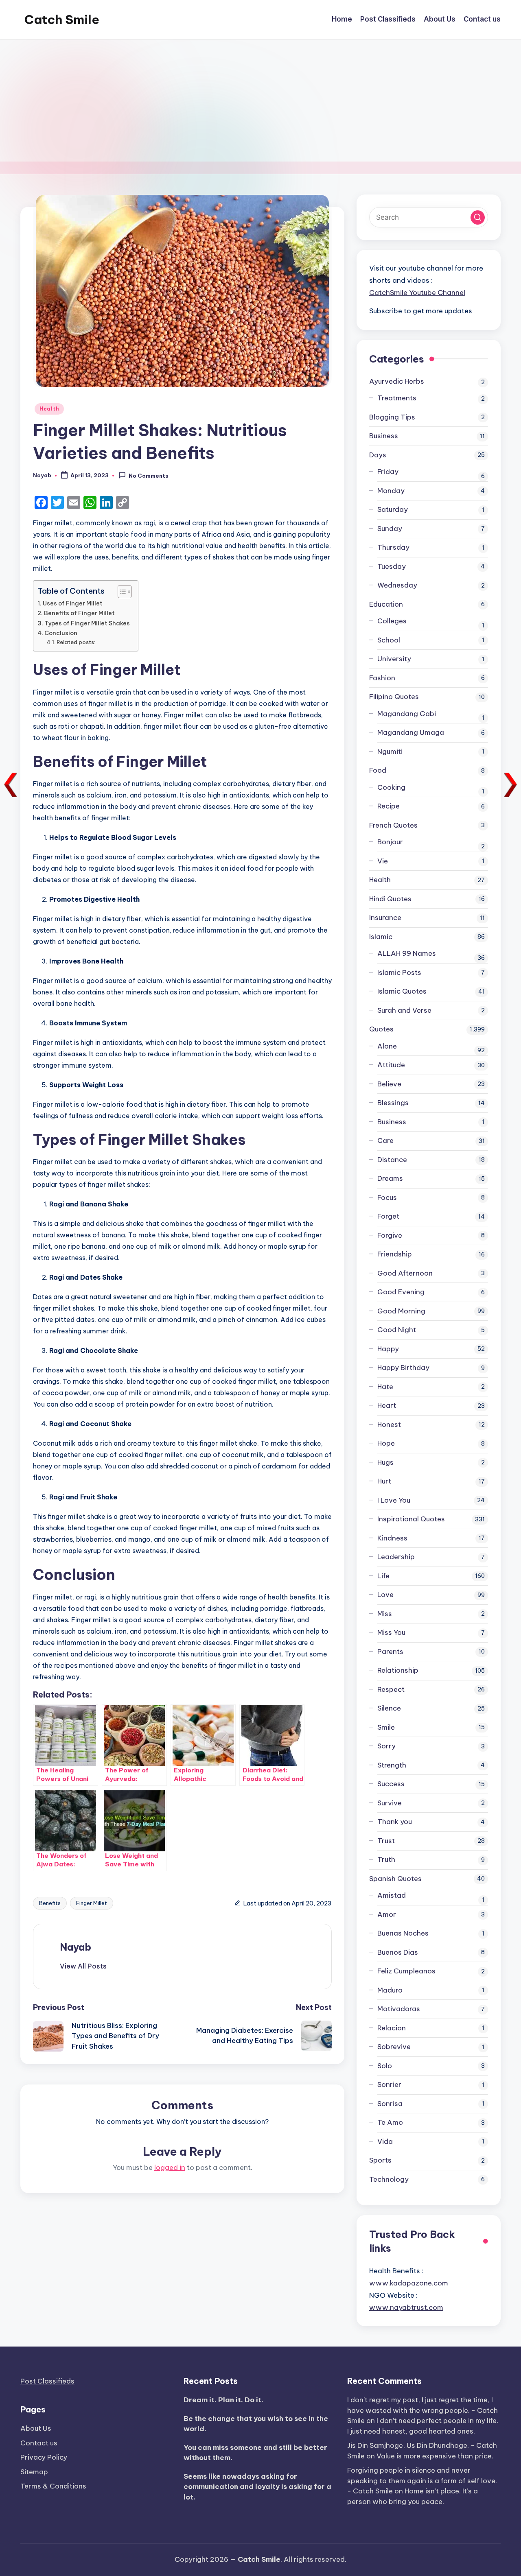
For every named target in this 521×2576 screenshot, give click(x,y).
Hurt (384, 1481)
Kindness (392, 1538)
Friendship (395, 1254)
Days (378, 455)
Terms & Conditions (53, 2486)
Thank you (395, 1822)
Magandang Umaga (411, 732)
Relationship (398, 1670)
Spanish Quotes (395, 1879)
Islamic (381, 937)
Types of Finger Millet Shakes (87, 623)
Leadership (396, 1557)
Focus (387, 1197)
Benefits (50, 1903)
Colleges (392, 621)
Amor (387, 1914)
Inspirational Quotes (411, 1519)
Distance (392, 1160)
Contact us (39, 2443)
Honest (389, 1425)
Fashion (382, 678)
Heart (387, 1405)
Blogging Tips (392, 417)
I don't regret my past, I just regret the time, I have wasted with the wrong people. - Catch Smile (422, 2410)
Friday (388, 472)
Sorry (386, 1746)
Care (385, 1141)
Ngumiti (390, 752)
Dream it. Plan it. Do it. (223, 2400)
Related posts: (76, 642)
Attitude (391, 1065)
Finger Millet (92, 1903)
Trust (386, 1841)
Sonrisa (390, 2104)
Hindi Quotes (390, 899)
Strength (392, 1765)
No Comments (149, 476)
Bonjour (390, 842)
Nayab (76, 1947)
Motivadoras (399, 2009)
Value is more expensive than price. (435, 2456)
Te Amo (390, 2122)
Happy (388, 1349)
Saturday (393, 509)
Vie (383, 861)
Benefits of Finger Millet (79, 613)
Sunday (390, 529)
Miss (385, 1614)
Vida (385, 2141)
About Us (36, 2428)
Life (383, 1576)
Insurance (385, 918)
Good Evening (401, 1292)
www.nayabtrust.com (406, 2307)
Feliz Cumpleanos (406, 1971)
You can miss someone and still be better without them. (255, 2453)
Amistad (392, 1895)
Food (378, 770)
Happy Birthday (403, 1368)
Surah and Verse (404, 1010)
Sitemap (34, 2472)
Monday (391, 491)
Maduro (390, 1990)
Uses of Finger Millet (73, 603)
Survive (390, 1803)
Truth (386, 1859)
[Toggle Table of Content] (121, 592)
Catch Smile (62, 20)
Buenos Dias (398, 1952)
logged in (170, 2167)
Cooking (391, 787)
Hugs (385, 1462)
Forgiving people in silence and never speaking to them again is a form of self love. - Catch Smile (422, 2481)
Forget (388, 1216)
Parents (390, 1652)
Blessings (393, 1103)
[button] (83, 1966)
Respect (391, 1689)
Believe (389, 1084)
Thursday (393, 547)
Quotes (381, 1029)
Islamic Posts (399, 972)
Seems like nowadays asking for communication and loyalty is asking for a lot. (257, 2487)
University (394, 659)
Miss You (391, 1632)
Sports (380, 2160)
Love (385, 1595)
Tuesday (392, 566)
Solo (385, 2066)
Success (391, 1784)
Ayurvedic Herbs (397, 381)
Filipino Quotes (394, 697)
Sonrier (389, 2084)
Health (49, 409)
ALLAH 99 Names (407, 953)
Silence (389, 1708)
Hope (386, 1443)
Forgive (390, 1235)
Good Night (397, 1330)
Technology (389, 2179)
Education (386, 604)
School (389, 640)
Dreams (390, 1178)
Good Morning (401, 1311)
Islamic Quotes (402, 991)
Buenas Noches (403, 1933)
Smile (386, 1727)
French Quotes (393, 825)
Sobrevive (394, 2047)
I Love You (394, 1500)
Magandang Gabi (407, 714)
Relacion (392, 2028)
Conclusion (61, 633)
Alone (387, 1046)
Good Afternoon (405, 1273)
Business (384, 436)
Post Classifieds (47, 2381)
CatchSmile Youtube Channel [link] (417, 293)
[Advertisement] (260, 101)
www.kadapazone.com (409, 2283)
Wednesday (397, 585)
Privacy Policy (44, 2457)
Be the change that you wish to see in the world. (256, 2424)
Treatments (397, 398)
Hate (385, 1387)
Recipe (389, 806)
